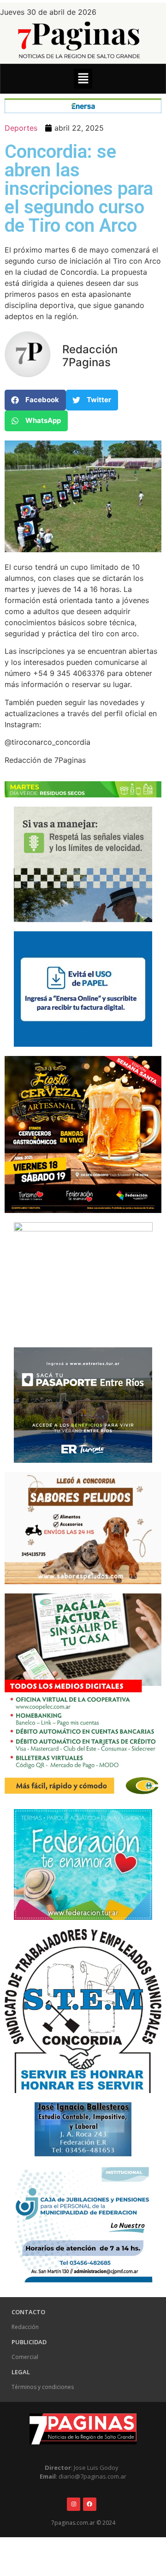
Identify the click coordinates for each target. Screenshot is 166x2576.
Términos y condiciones (43, 2387)
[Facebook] (90, 2504)
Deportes (21, 128)
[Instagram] (74, 2504)
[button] (83, 79)
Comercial (25, 2357)
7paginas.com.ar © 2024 (83, 2523)
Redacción (25, 2327)
